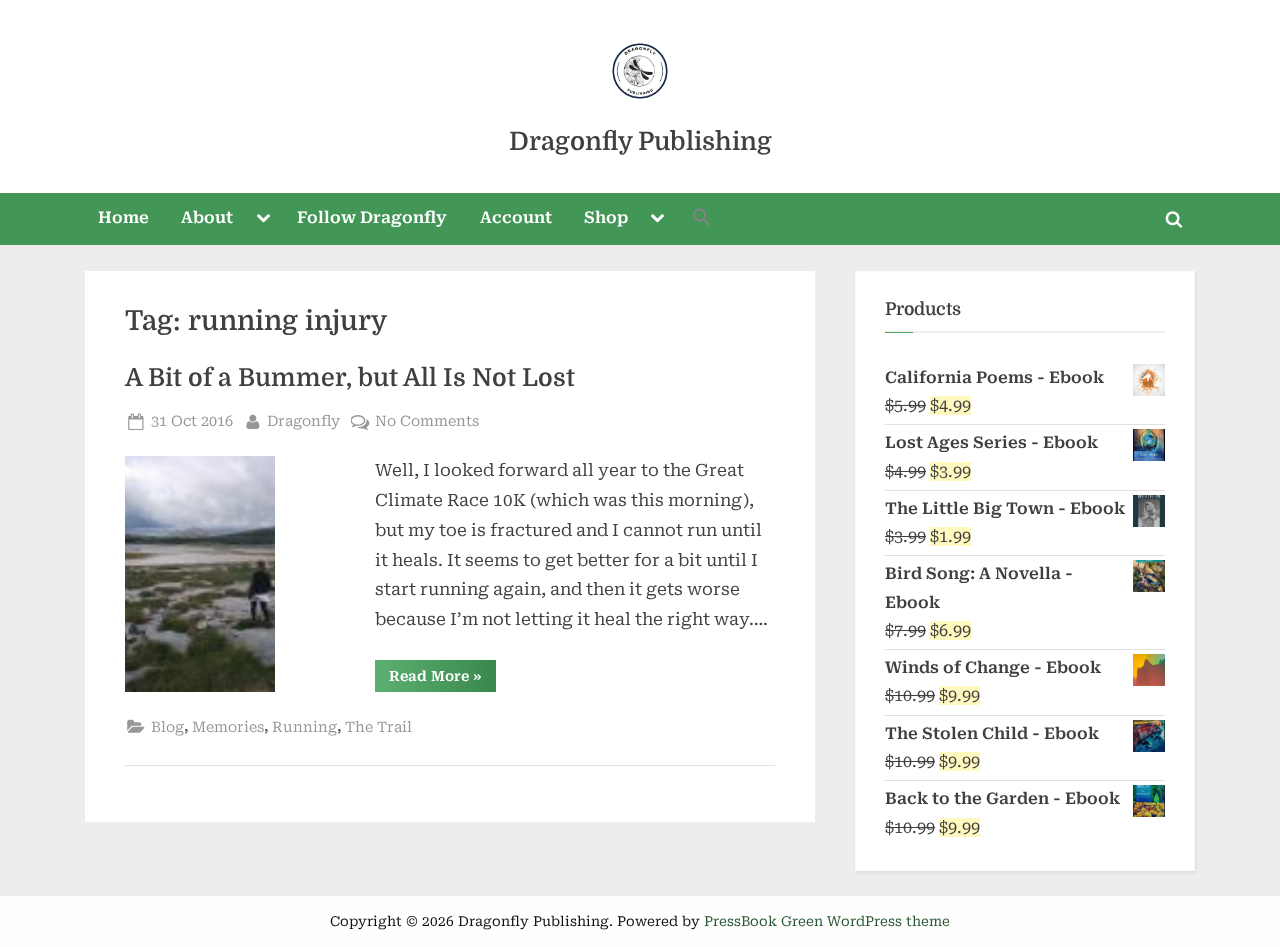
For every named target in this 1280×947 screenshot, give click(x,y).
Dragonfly (303, 421)
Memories (228, 727)
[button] (702, 219)
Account (516, 217)
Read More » (442, 679)
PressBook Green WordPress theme (827, 921)
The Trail (378, 727)
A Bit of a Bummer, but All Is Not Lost (350, 378)
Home (123, 217)
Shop (606, 217)
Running (304, 727)
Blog (167, 727)
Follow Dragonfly (372, 217)
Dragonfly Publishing (640, 141)
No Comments (427, 423)
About (207, 217)
